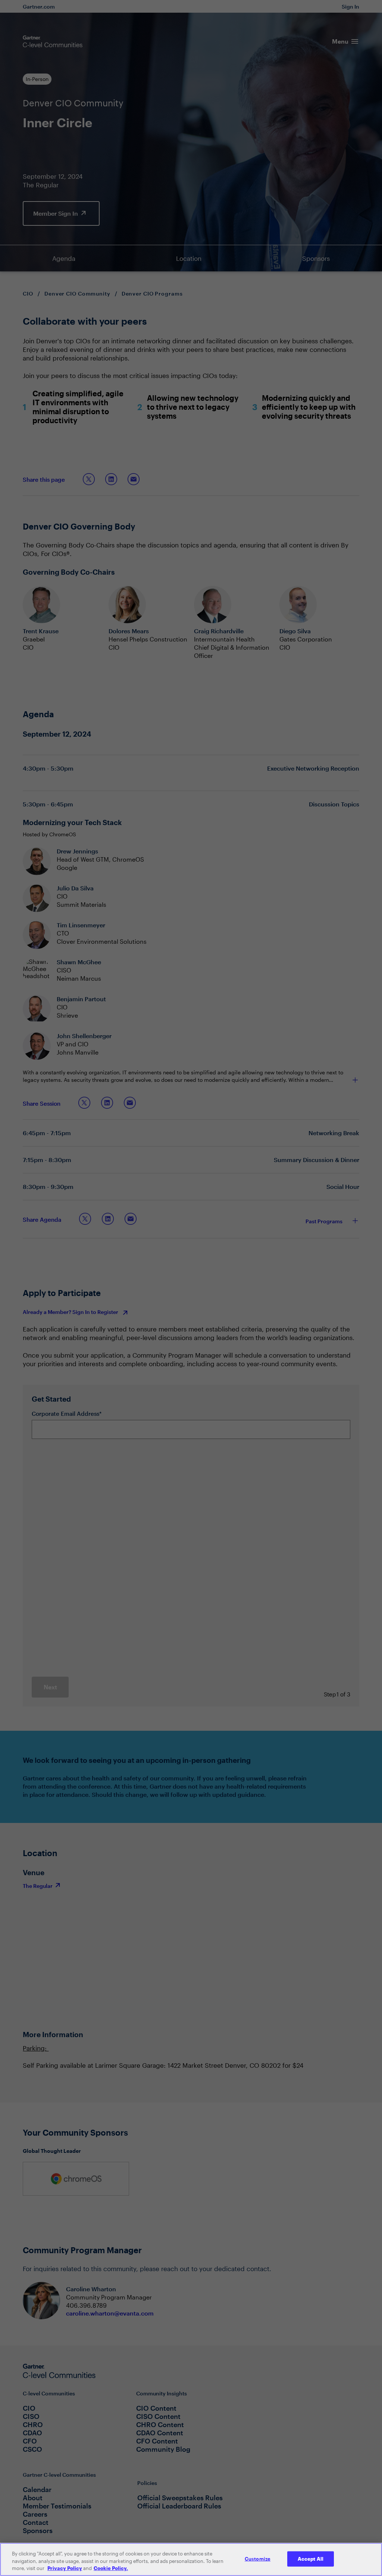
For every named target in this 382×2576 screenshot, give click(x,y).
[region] (191, 2559)
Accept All (311, 2558)
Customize (258, 2558)
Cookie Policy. (111, 2568)
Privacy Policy (65, 2568)
